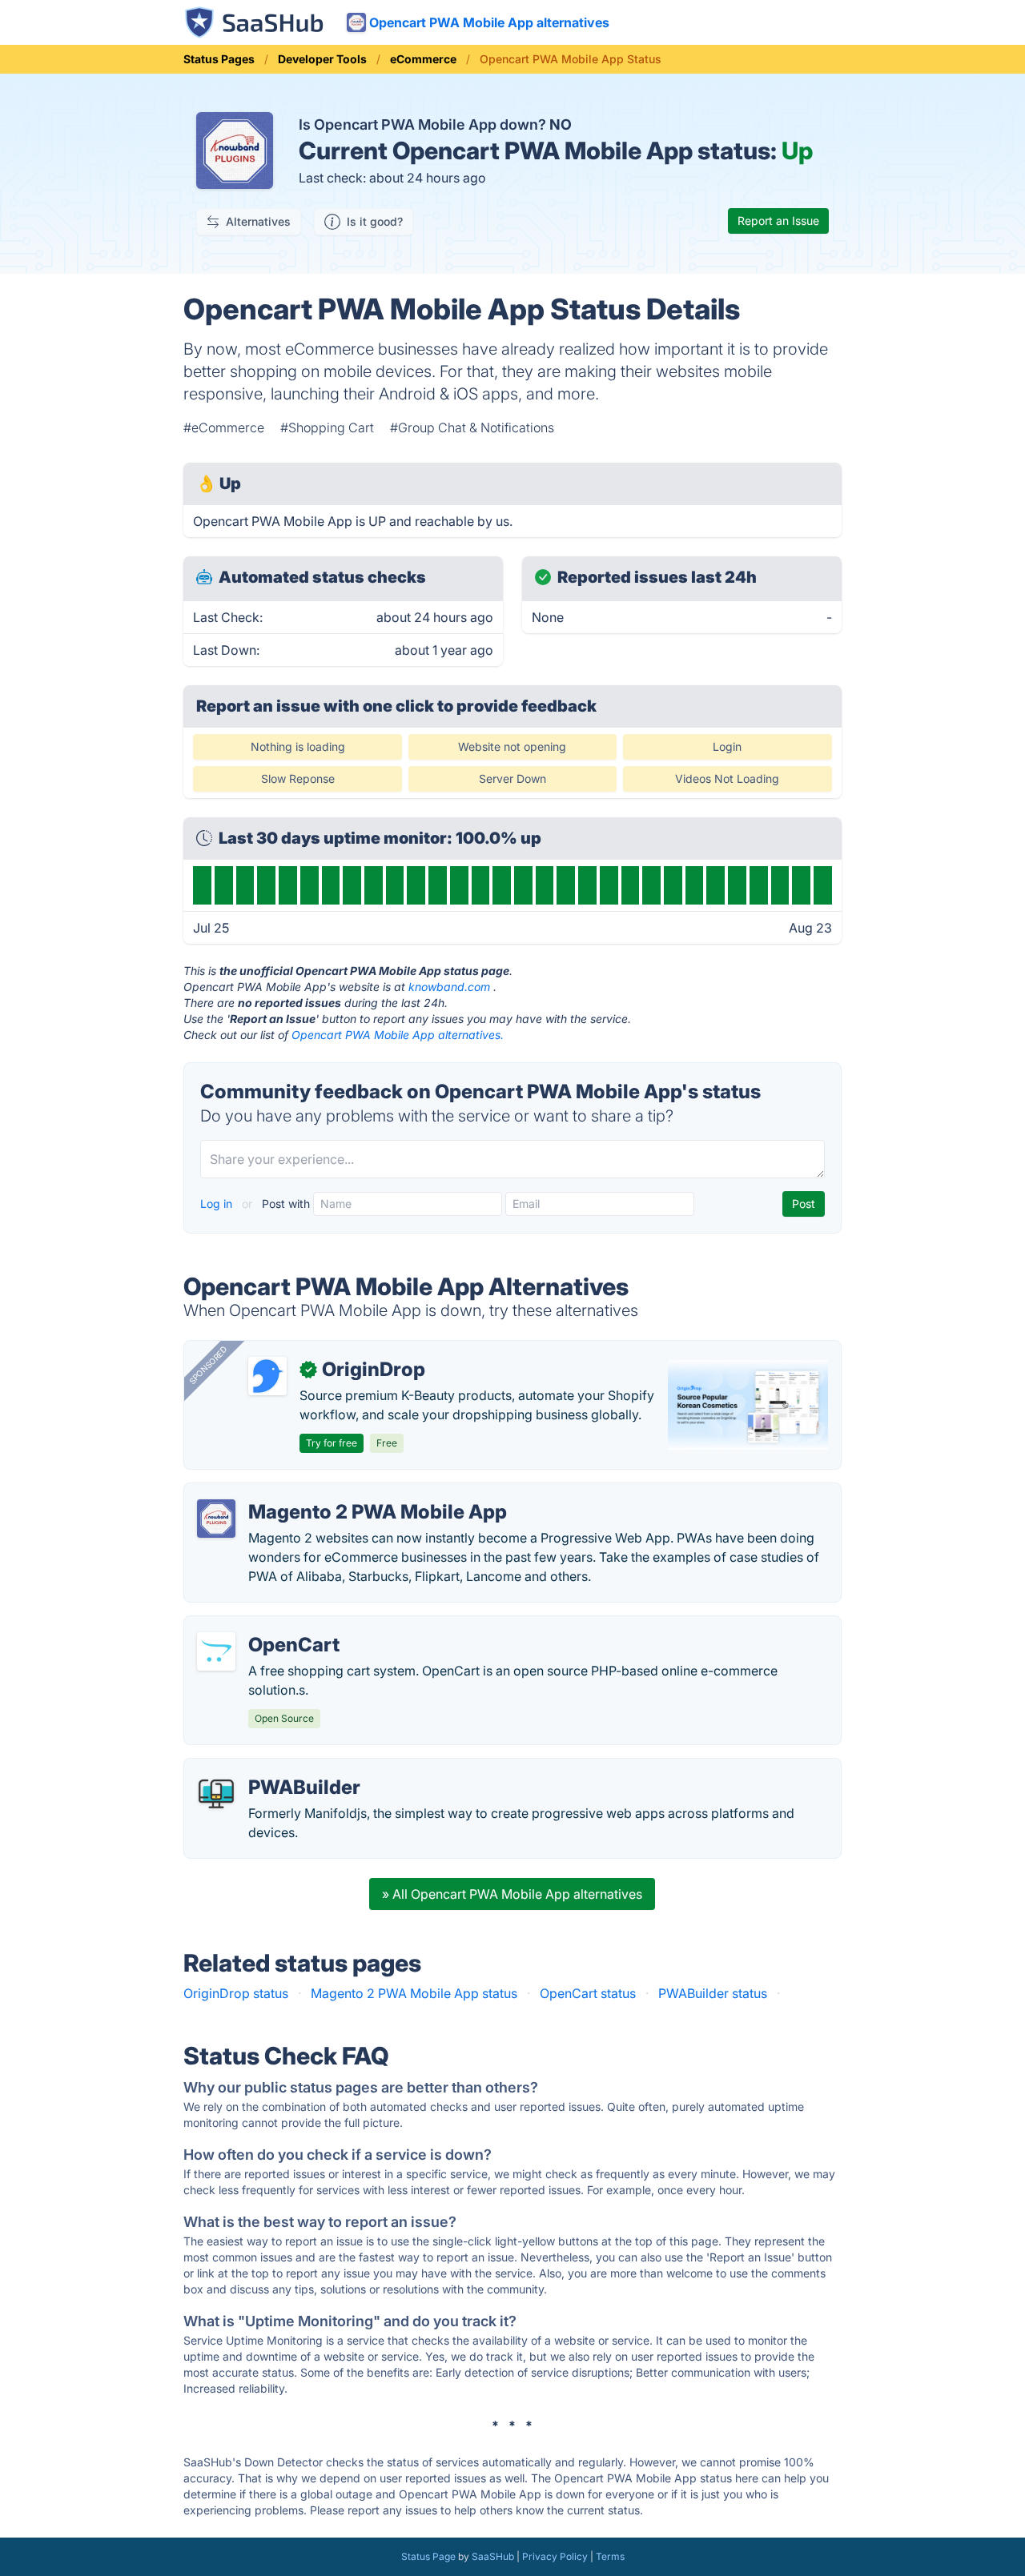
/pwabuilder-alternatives (270, 1768)
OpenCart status (588, 1993)
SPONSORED (208, 1365)
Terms (610, 2556)
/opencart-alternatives (263, 1626)
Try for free (332, 1443)
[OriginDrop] (267, 1376)
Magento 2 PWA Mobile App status (414, 1993)
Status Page (428, 2556)
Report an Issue (778, 221)
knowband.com (449, 987)
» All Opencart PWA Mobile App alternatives (512, 1894)
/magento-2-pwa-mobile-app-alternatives (323, 1493)
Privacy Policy (555, 2556)
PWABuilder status (713, 1993)
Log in (218, 1204)
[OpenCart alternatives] (216, 1651)
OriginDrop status (236, 1993)
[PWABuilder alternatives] (216, 1794)
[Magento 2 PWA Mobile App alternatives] (216, 1519)
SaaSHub (493, 2556)
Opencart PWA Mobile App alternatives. (398, 1035)
